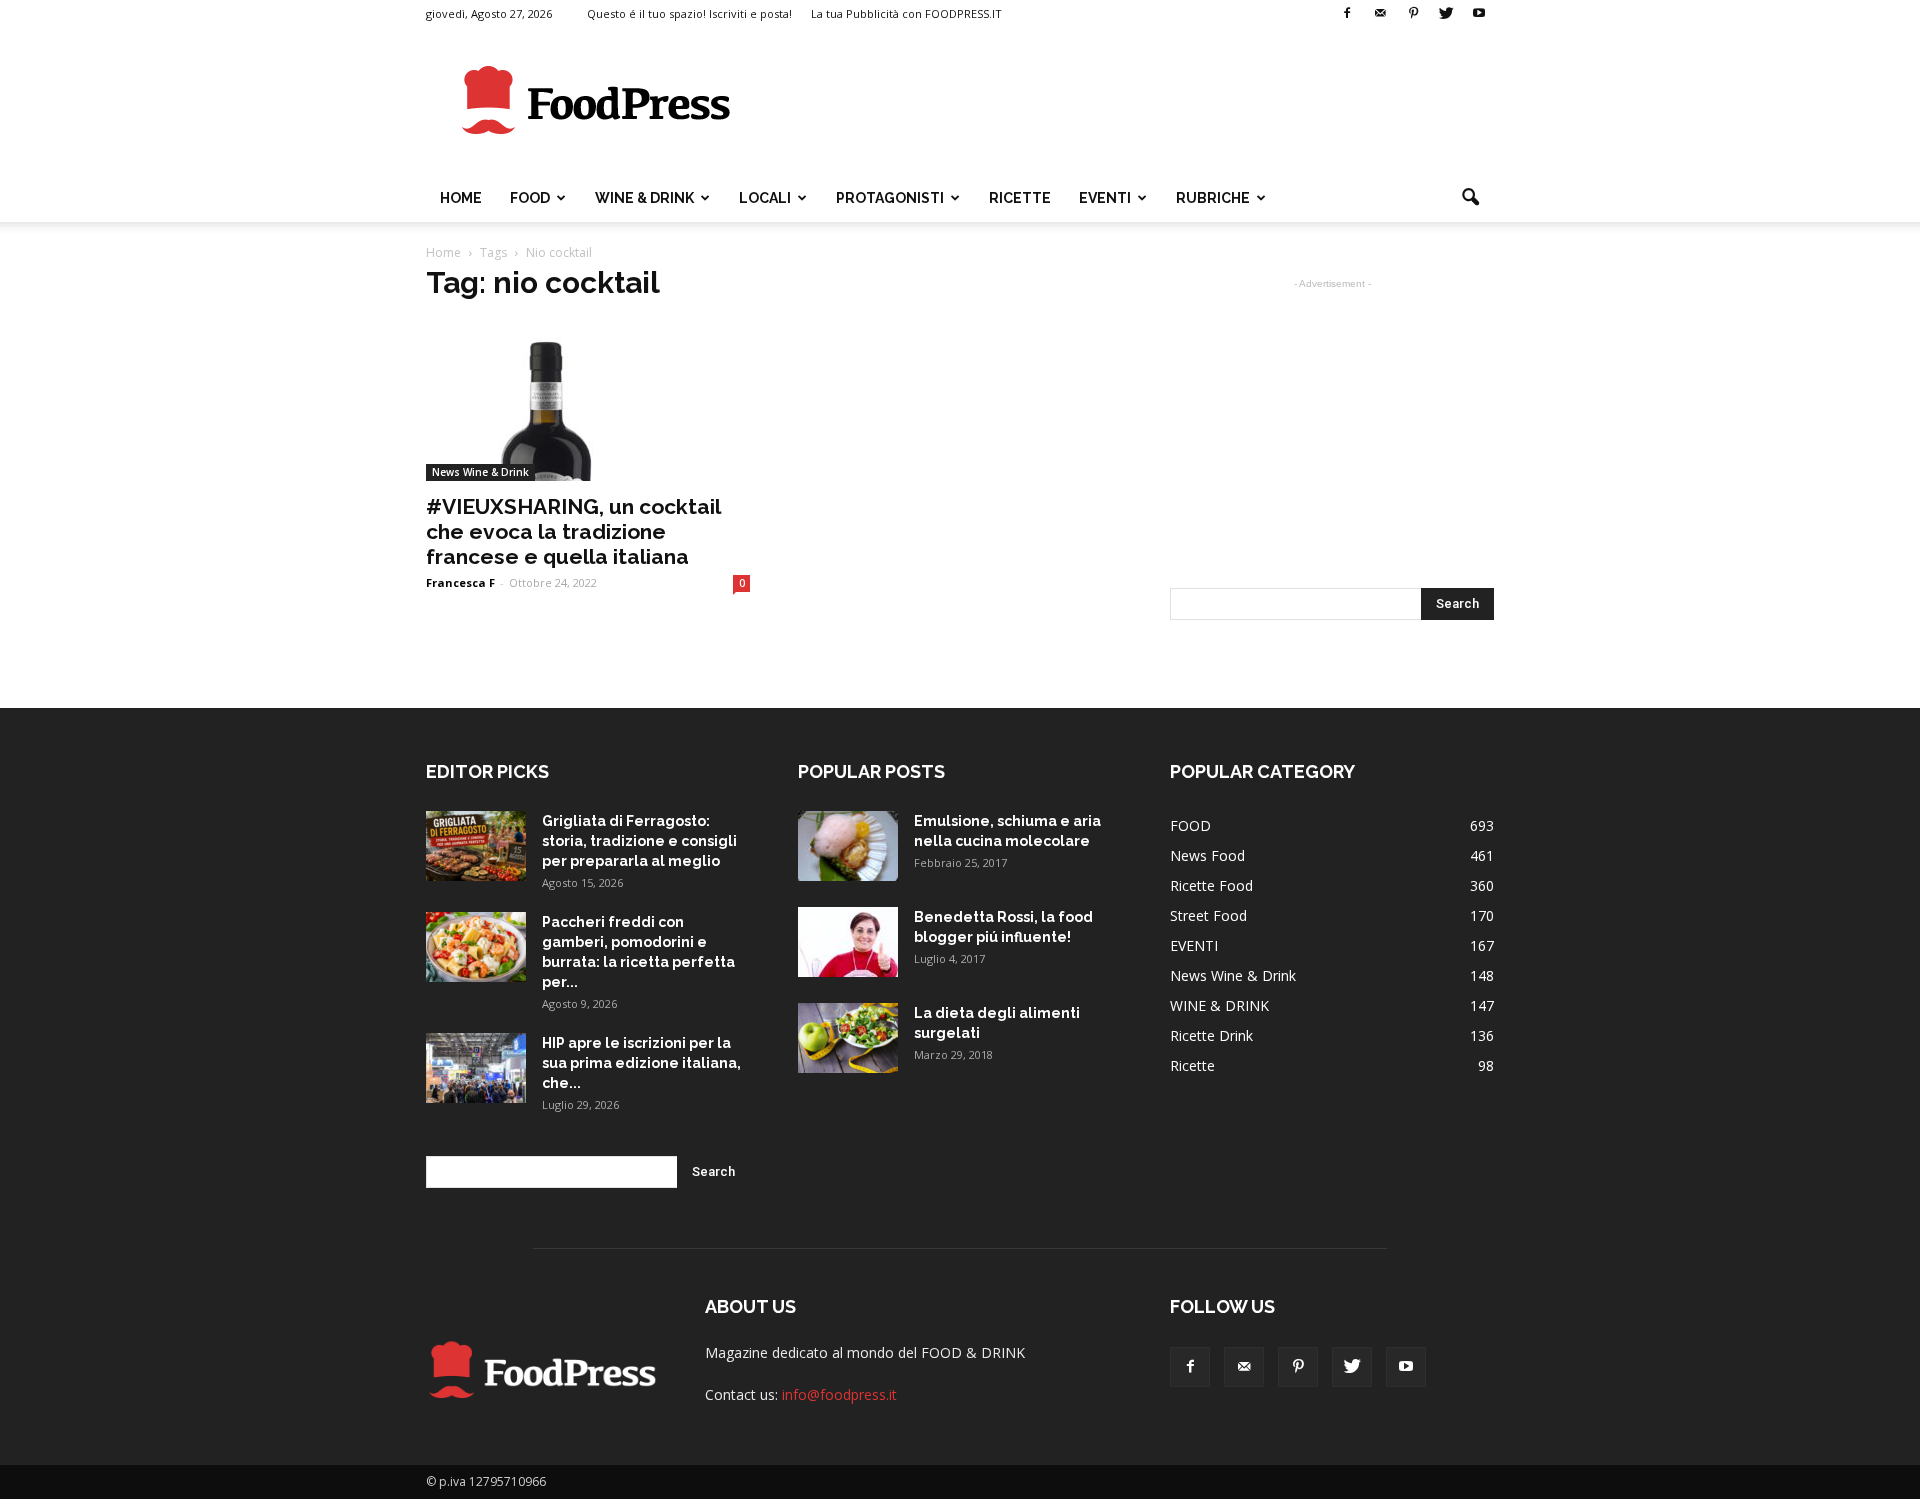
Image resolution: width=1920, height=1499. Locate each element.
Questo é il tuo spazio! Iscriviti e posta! (689, 13)
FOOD (530, 198)
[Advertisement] (1130, 101)
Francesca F (460, 582)
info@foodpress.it (839, 1394)
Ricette (1192, 1065)
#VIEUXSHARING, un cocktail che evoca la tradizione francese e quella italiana (573, 531)
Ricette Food (1211, 885)
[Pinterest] (1413, 14)
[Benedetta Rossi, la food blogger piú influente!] (848, 942)
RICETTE (1020, 198)
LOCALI (765, 198)
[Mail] (1380, 14)
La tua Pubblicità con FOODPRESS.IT (906, 13)
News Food (1207, 855)
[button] (1470, 198)
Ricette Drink (1211, 1035)
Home (461, 198)
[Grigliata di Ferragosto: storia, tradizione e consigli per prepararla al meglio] (476, 846)
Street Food (1208, 915)
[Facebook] (1347, 14)
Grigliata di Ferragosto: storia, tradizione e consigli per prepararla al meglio (639, 841)
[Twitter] (1446, 14)
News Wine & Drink (480, 472)
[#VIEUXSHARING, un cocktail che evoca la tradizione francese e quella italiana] (588, 401)
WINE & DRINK (644, 198)
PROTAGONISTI (890, 198)
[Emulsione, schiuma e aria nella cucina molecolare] (848, 846)
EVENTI (1105, 198)
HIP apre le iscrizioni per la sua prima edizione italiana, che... (641, 1063)
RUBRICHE (1213, 198)
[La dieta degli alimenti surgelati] (848, 1038)
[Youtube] (1479, 14)
